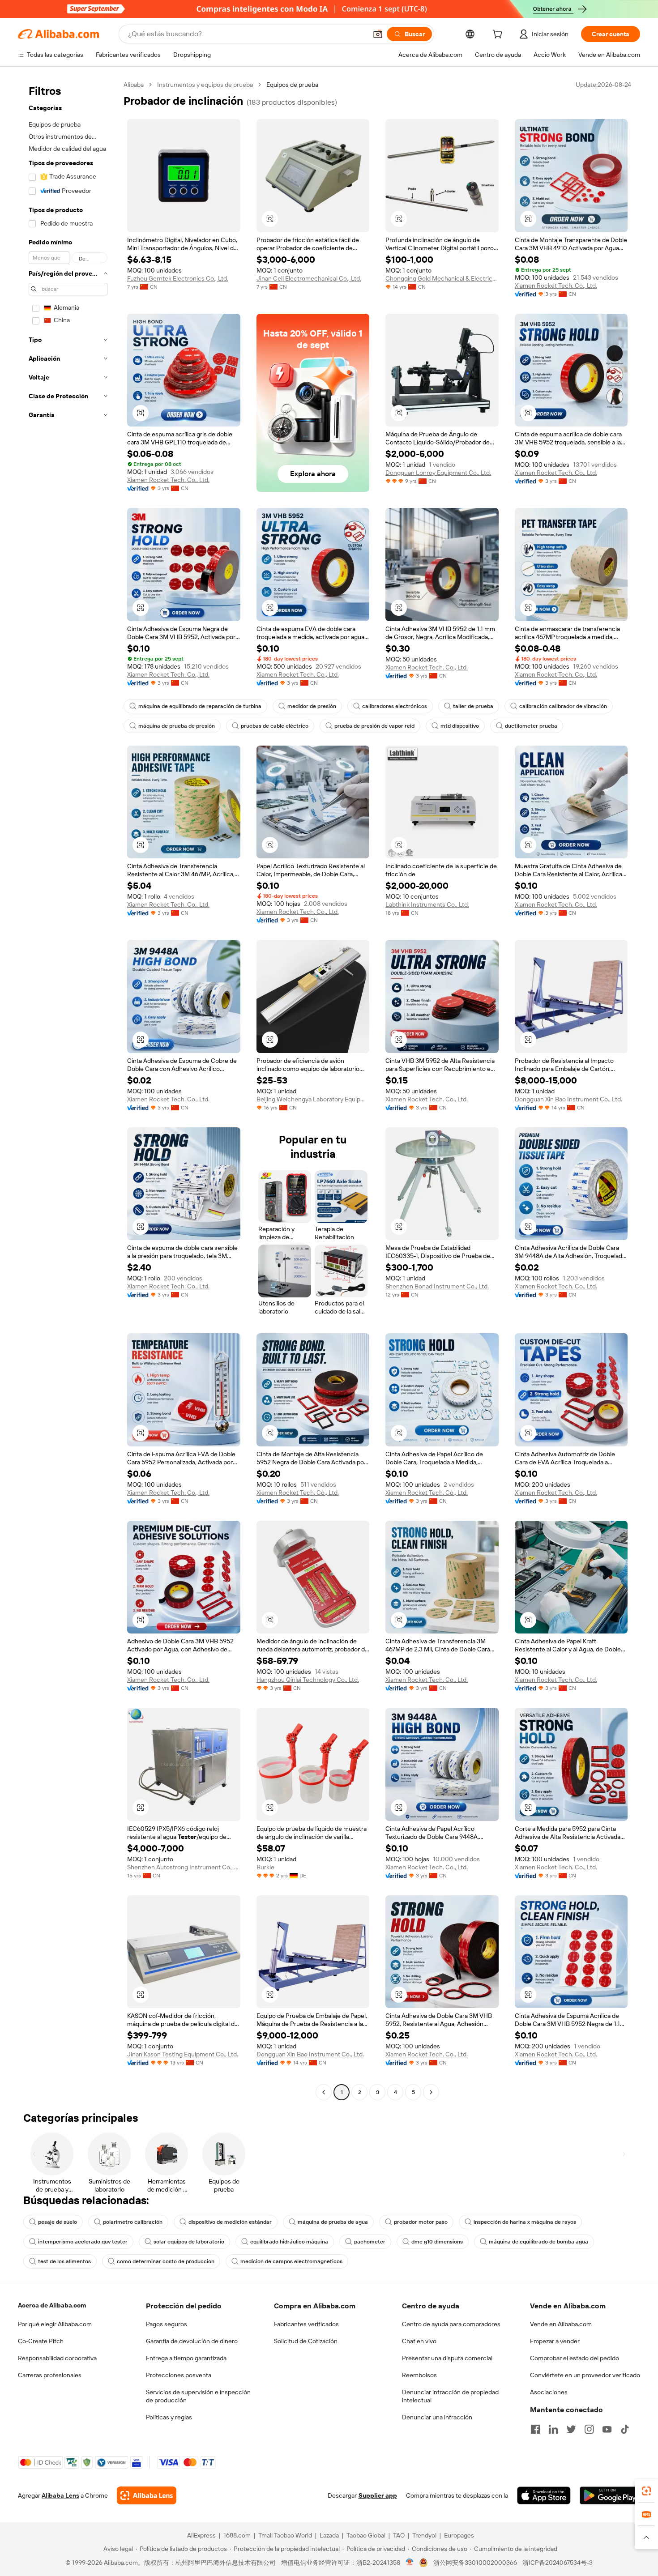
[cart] (499, 35)
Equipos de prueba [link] (292, 85)
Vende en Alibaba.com (561, 2324)
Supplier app (378, 2495)
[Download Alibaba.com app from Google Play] (610, 2495)
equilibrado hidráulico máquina (289, 2242)
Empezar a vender (555, 2341)
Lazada (329, 2535)
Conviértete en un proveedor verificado (585, 2375)
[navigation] (68, 1090)
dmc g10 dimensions (437, 2242)
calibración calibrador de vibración (563, 706)
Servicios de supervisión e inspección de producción (198, 2396)
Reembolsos (419, 2375)
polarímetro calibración (133, 2222)
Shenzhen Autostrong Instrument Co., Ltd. (184, 1867)
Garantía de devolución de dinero (192, 2341)
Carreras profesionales (50, 2375)
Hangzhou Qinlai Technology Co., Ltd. (308, 1680)
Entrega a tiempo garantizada (186, 2358)
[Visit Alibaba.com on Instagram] (589, 2429)
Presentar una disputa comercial (447, 2358)
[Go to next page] (431, 2092)
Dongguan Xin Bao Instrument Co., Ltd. (568, 1099)
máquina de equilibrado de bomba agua (538, 2242)
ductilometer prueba (531, 726)
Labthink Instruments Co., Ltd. (427, 904)
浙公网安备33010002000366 (475, 2563)
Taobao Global (366, 2535)
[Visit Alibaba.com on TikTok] (625, 2429)
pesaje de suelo (58, 2222)
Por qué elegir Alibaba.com (55, 2324)
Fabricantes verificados (306, 2324)
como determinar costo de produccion (166, 2261)
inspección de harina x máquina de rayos (525, 2222)
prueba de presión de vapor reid (374, 726)
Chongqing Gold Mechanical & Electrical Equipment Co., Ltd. (442, 278)
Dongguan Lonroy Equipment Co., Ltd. (438, 473)
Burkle (265, 1867)
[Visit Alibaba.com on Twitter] (571, 2429)
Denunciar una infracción (437, 2417)
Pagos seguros (167, 2324)
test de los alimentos (64, 2261)
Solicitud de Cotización (306, 2341)
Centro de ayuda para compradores (451, 2324)
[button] (378, 34)
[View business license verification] (410, 2563)
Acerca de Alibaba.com (52, 2305)
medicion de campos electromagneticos (291, 2261)
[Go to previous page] (324, 2092)
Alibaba (134, 85)
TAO (399, 2535)
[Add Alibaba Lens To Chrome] (147, 2495)
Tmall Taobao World (285, 2535)
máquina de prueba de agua (333, 2222)
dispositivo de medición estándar (230, 2222)
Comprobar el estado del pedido (575, 2358)
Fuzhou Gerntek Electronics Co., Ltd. (178, 278)
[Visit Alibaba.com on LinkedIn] (553, 2429)
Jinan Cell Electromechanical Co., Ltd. (309, 278)
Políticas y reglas (169, 2417)
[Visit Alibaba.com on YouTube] (607, 2429)
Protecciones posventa (179, 2375)
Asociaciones (549, 2392)
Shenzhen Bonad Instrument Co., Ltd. (437, 1286)
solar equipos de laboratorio (189, 2242)
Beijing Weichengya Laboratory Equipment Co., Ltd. (313, 1099)
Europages (459, 2535)
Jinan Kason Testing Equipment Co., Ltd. (183, 2054)
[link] (646, 2491)
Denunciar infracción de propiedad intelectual (450, 2396)
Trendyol (424, 2535)
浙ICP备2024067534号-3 (558, 2563)
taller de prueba (473, 706)
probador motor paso (421, 2222)
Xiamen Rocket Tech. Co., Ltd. (556, 286)
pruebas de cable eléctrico (275, 726)
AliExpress (201, 2535)
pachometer (370, 2242)
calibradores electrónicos (395, 706)
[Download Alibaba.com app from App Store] (544, 2495)
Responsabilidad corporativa (57, 2358)
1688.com (237, 2535)
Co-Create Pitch (41, 2341)
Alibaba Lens (60, 2495)
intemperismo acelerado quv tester (83, 2242)
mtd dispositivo (460, 726)
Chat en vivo (419, 2341)
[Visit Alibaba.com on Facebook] (535, 2429)
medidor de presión (312, 706)
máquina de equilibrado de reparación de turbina (200, 706)
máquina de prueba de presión (177, 726)
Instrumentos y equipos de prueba (205, 85)
